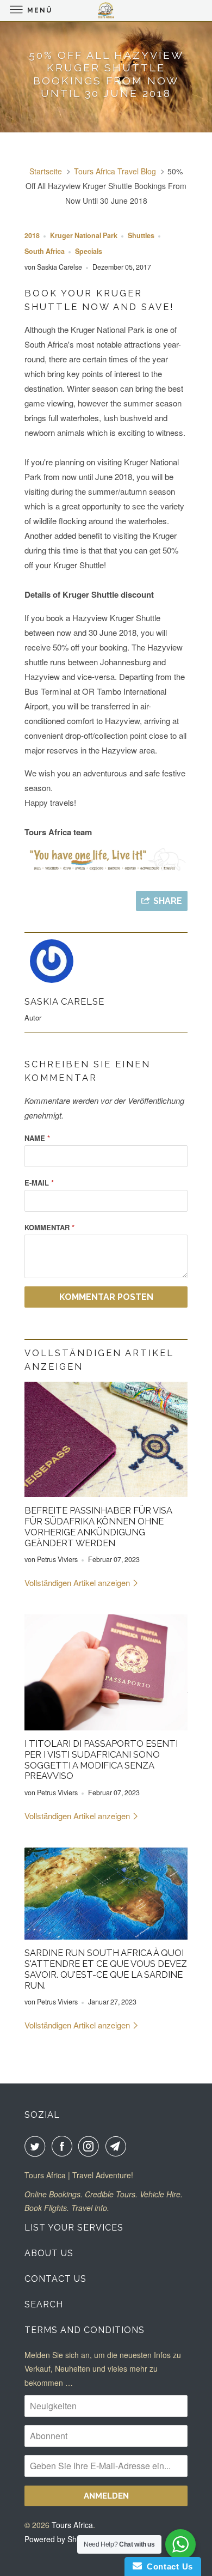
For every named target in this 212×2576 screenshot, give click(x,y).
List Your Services (74, 2228)
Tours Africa (72, 2525)
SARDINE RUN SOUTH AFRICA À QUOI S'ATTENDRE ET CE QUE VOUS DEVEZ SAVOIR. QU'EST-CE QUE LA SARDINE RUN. (106, 1969)
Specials (89, 251)
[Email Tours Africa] (118, 2146)
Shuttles (141, 235)
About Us (49, 2253)
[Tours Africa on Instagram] (91, 2146)
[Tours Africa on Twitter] (37, 2146)
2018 (32, 235)
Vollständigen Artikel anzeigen (78, 1582)
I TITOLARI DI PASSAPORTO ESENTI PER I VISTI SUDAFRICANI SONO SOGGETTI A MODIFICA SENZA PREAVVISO (101, 1760)
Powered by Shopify (59, 2539)
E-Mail (39, 1183)
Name (37, 1138)
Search (44, 2304)
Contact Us (55, 2279)
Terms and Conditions (85, 2330)
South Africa (45, 251)
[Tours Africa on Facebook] (64, 2146)
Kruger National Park (84, 235)
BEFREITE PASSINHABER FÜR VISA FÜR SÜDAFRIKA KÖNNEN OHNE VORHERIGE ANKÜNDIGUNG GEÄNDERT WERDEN (98, 1526)
